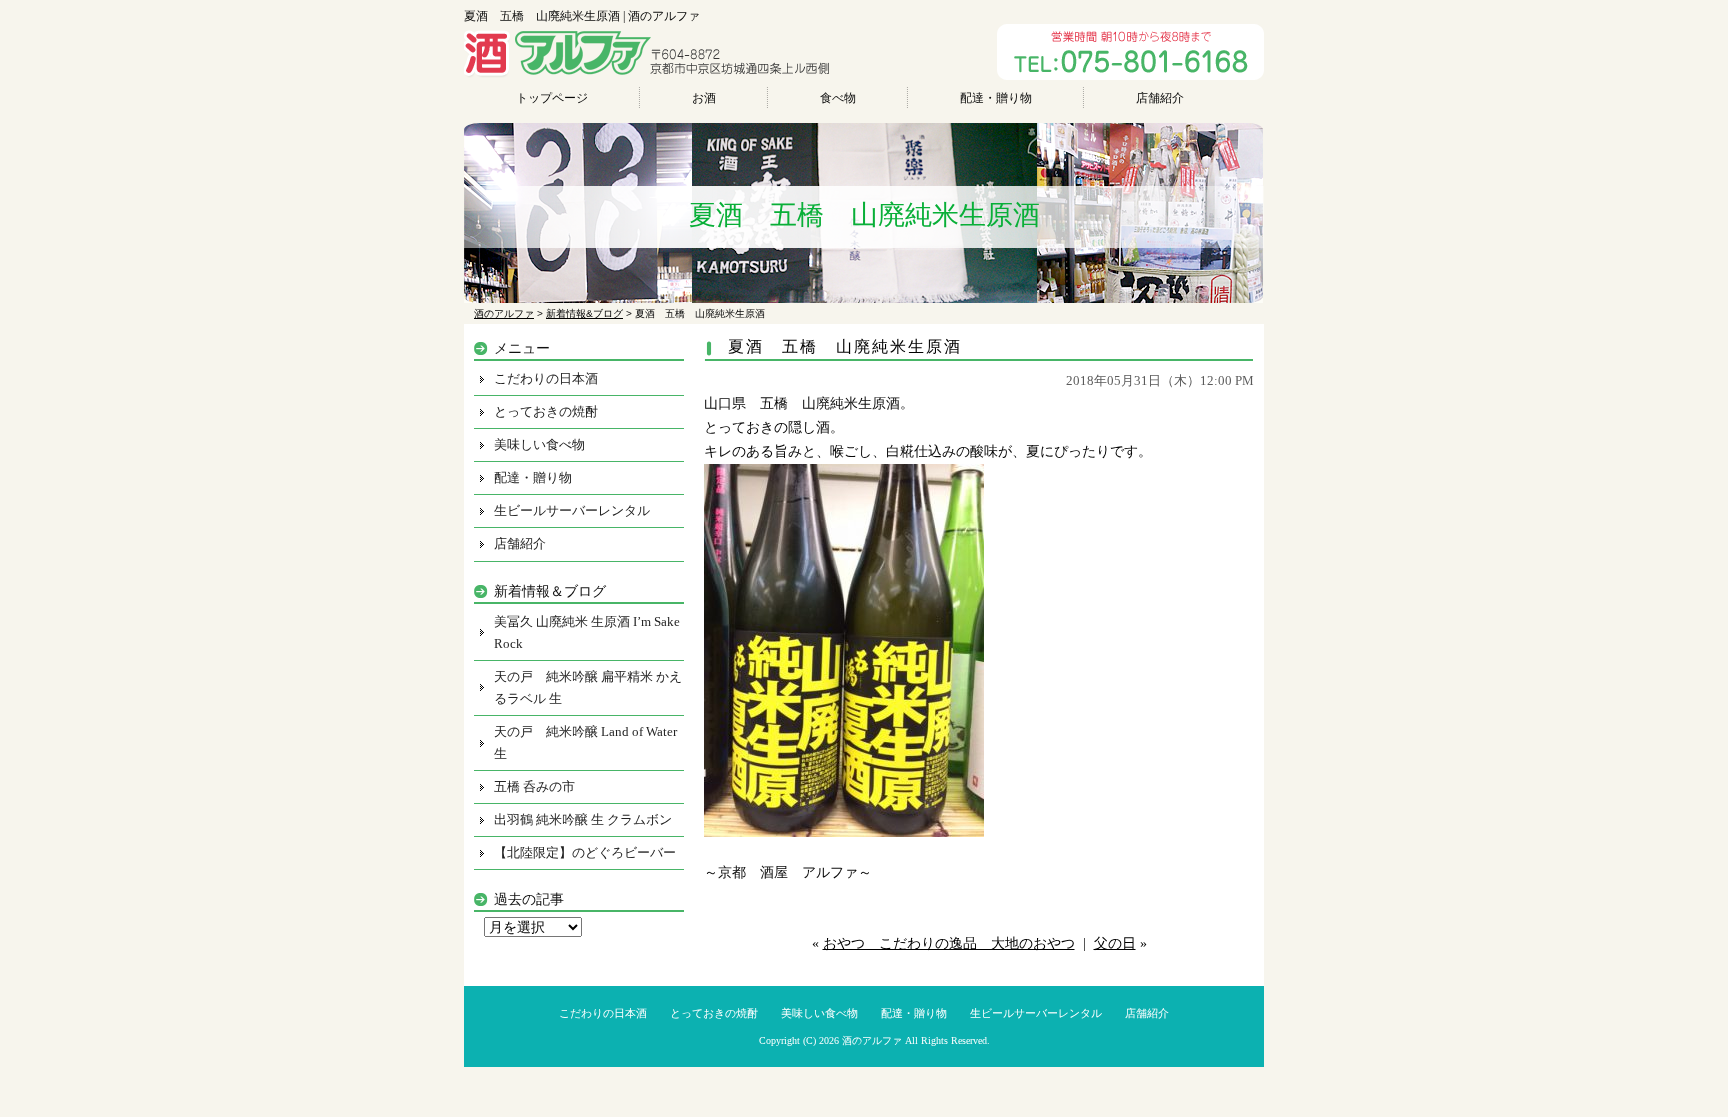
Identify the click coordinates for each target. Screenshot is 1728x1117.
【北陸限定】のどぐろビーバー (585, 852)
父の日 (1115, 943)
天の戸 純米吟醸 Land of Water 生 (585, 742)
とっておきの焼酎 (546, 411)
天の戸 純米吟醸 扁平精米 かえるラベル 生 (588, 687)
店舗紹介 (1160, 98)
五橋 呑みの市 (534, 786)
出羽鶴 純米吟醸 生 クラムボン (583, 819)
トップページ (552, 98)
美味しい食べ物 (539, 444)
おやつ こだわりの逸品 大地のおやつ (949, 943)
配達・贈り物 (996, 98)
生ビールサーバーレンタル (572, 510)
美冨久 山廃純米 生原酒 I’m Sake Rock (587, 632)
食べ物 (838, 98)
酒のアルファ (872, 1040)
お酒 (704, 98)
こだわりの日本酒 (546, 378)
